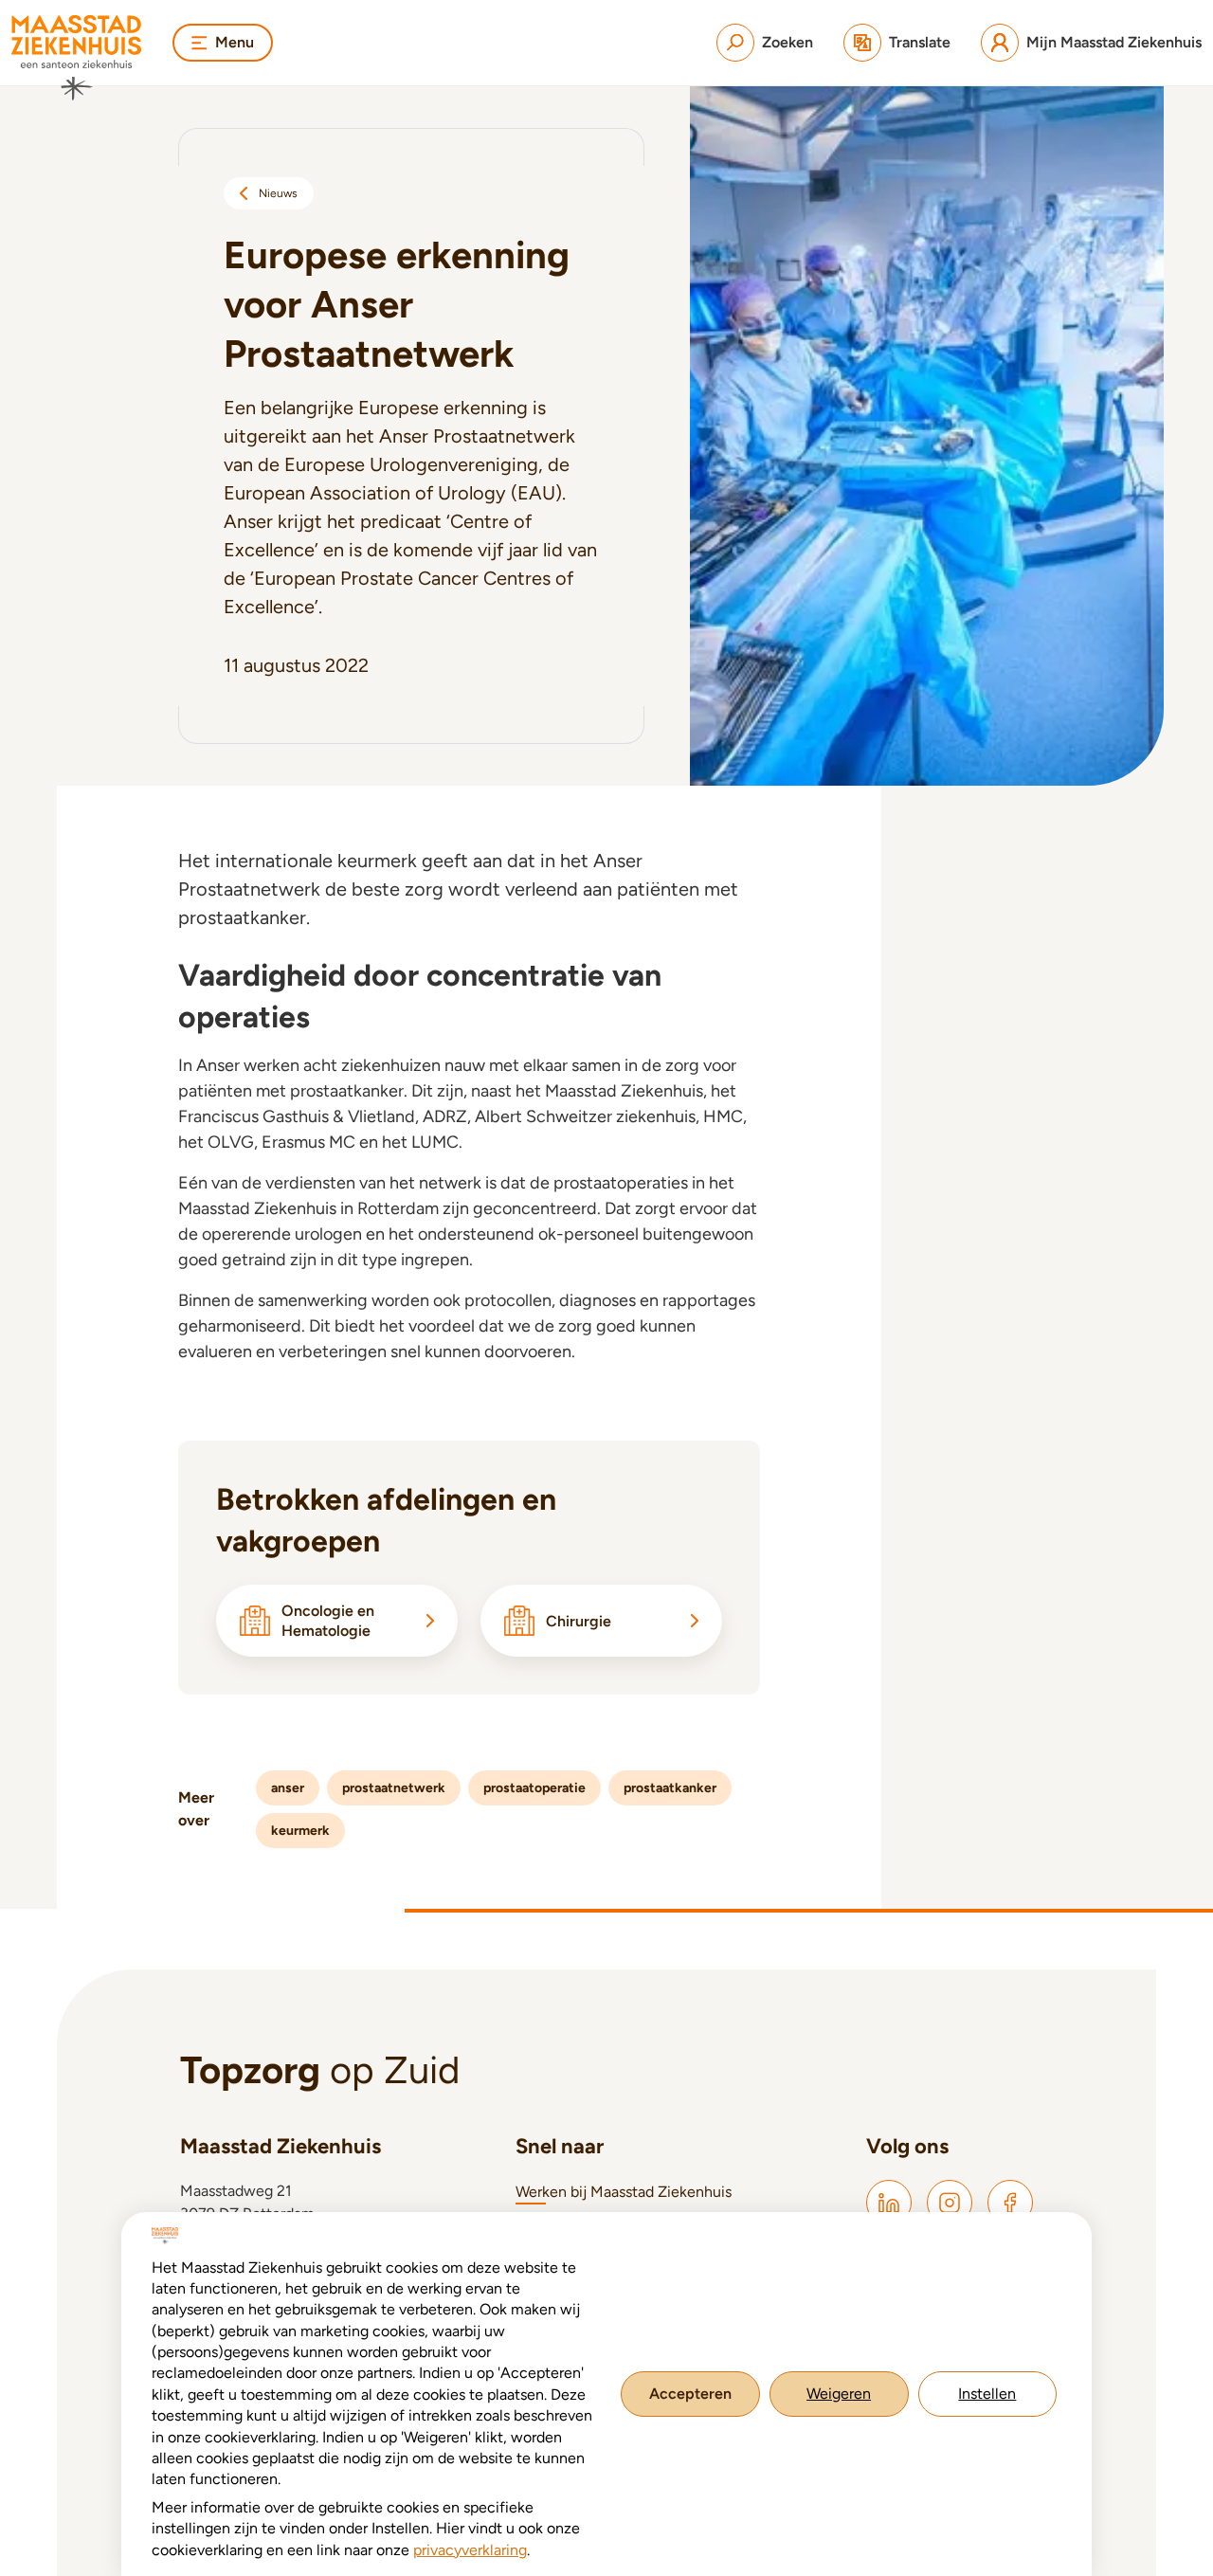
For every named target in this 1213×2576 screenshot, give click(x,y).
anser (288, 1788)
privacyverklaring (470, 2550)
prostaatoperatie (534, 1788)
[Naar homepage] (77, 58)
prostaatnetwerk (394, 1788)
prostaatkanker (670, 1788)
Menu (235, 42)
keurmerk (300, 1831)
